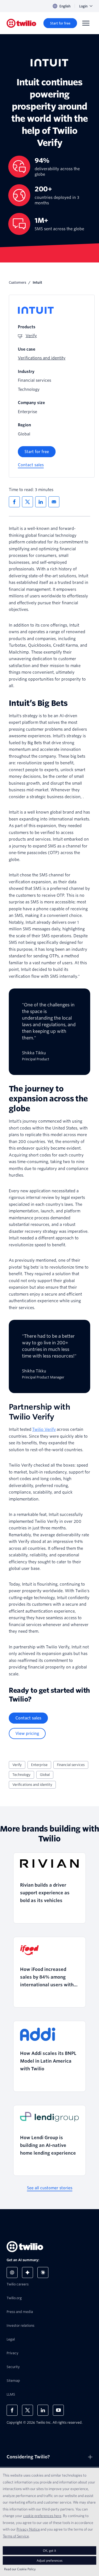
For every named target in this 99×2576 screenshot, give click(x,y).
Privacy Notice (28, 2529)
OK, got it (50, 2551)
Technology (21, 1775)
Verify (17, 1765)
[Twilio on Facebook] (12, 2410)
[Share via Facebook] (14, 502)
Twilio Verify (44, 1429)
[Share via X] (28, 502)
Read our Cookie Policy (20, 2569)
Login (83, 6)
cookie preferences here (42, 2516)
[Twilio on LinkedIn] (43, 2410)
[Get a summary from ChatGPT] (12, 2272)
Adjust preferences (50, 2560)
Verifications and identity (32, 1785)
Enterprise (39, 1765)
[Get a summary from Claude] (43, 2272)
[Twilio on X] (28, 2410)
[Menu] (86, 23)
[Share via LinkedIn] (41, 502)
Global (45, 1775)
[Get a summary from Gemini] (28, 2272)
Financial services (71, 1765)
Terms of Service (16, 2536)
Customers (17, 282)
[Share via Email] (54, 502)
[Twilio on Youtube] (58, 2410)
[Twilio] (21, 23)
